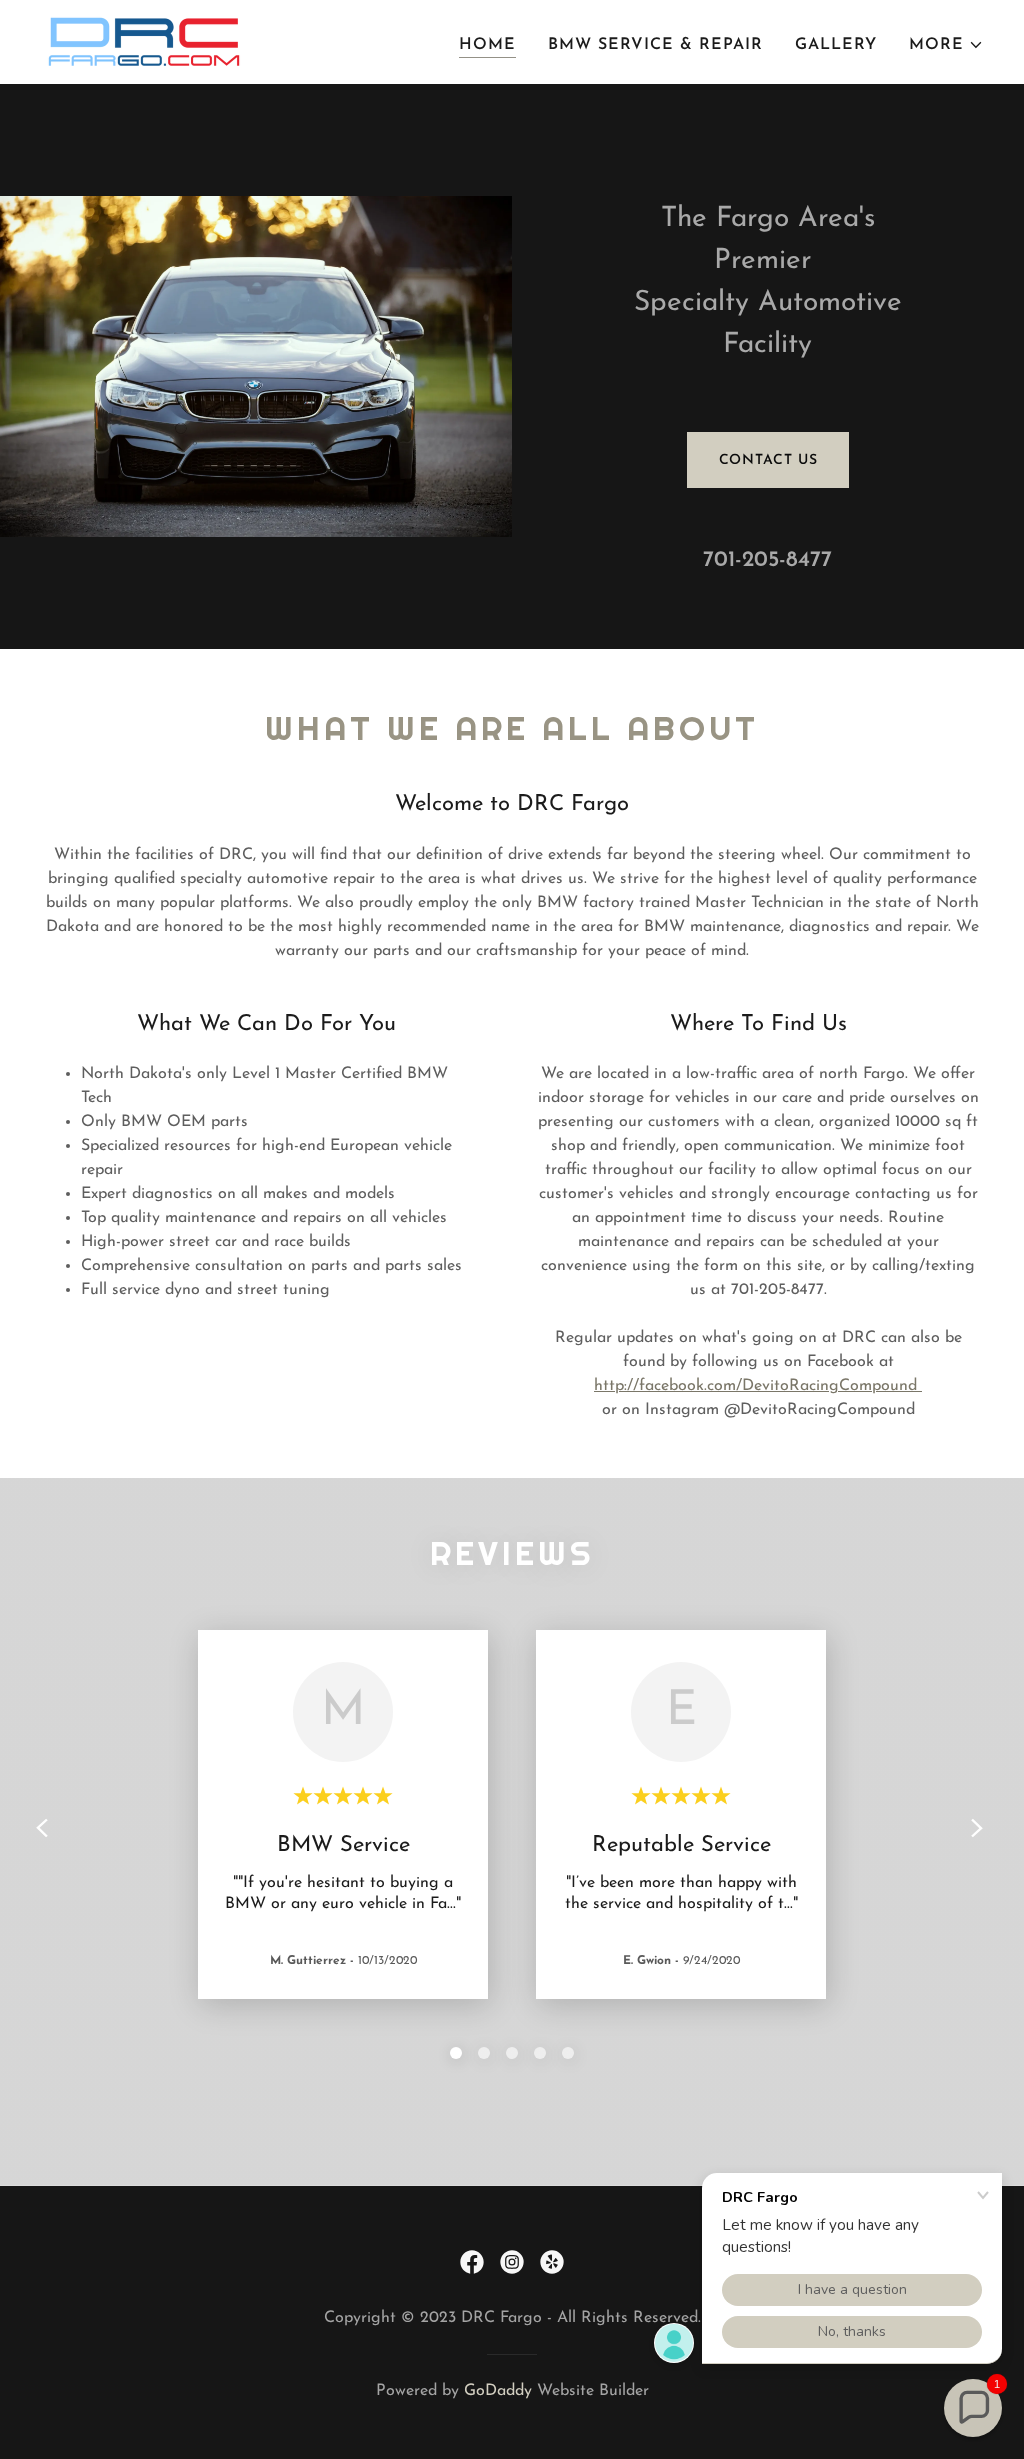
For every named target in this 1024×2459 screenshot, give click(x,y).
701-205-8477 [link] (767, 560)
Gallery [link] (836, 45)
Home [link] (487, 45)
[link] (144, 41)
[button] (946, 45)
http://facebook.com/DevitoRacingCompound (758, 1386)
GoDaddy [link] (498, 2391)
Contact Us (768, 460)
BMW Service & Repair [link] (655, 45)
